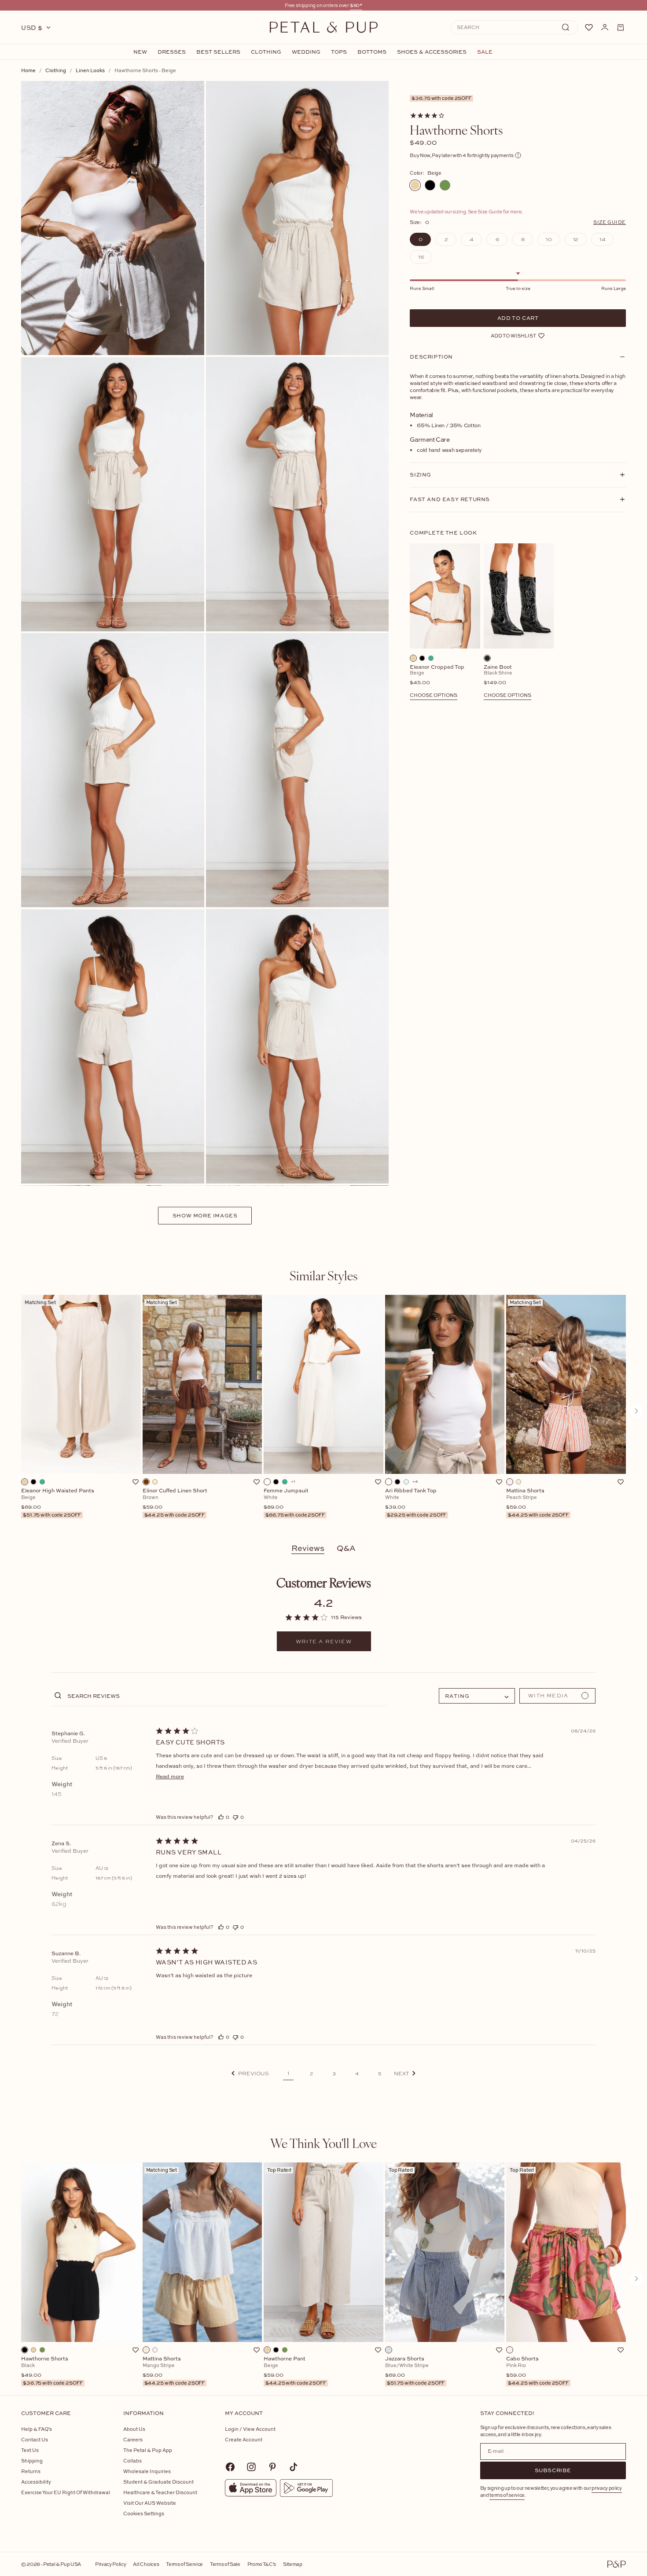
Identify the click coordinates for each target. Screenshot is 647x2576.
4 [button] (357, 2074)
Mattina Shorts (537, 1503)
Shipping (32, 2461)
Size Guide (610, 222)
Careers (133, 2439)
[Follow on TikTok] (294, 2467)
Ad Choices (146, 2564)
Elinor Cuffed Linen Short (175, 1503)
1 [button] (288, 2073)
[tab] (323, 1275)
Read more (170, 1776)
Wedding (306, 52)
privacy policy (607, 2488)
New (140, 52)
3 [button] (334, 2074)
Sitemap (293, 2564)
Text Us (30, 2450)
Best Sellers (218, 52)
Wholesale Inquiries (147, 2471)
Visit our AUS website (150, 2503)
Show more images (205, 1215)
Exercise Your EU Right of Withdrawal (66, 2492)
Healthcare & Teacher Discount (160, 2492)
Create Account (244, 2439)
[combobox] (477, 1696)
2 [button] (311, 2074)
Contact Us (35, 2439)
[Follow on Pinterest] (272, 2467)
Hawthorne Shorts (52, 2371)
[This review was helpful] (221, 1817)
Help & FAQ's (37, 2429)
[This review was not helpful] (235, 1817)
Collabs (132, 2461)
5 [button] (380, 2074)
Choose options (434, 695)
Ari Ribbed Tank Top (416, 1503)
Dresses (172, 52)
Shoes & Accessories (432, 52)
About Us (134, 2429)
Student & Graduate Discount (158, 2482)
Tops (339, 52)
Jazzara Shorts (415, 2371)
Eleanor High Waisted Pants (58, 1503)
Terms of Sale (225, 2564)
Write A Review (324, 1642)
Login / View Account (250, 2429)
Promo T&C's (262, 2564)
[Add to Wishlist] (136, 1482)
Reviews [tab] (308, 1548)
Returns (31, 2471)
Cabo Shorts (537, 2371)
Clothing (266, 52)
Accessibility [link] (36, 2482)
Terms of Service (184, 2564)
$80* (356, 5)
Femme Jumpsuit (294, 1503)
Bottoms (372, 52)
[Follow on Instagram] (251, 2467)
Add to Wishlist (513, 335)
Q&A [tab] (346, 1548)
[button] (250, 2073)
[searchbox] (226, 1695)
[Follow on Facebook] (230, 2467)
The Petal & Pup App (148, 2450)
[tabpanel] (323, 1411)
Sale (485, 52)
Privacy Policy (110, 2564)
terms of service (507, 2495)
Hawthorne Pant (295, 2371)
